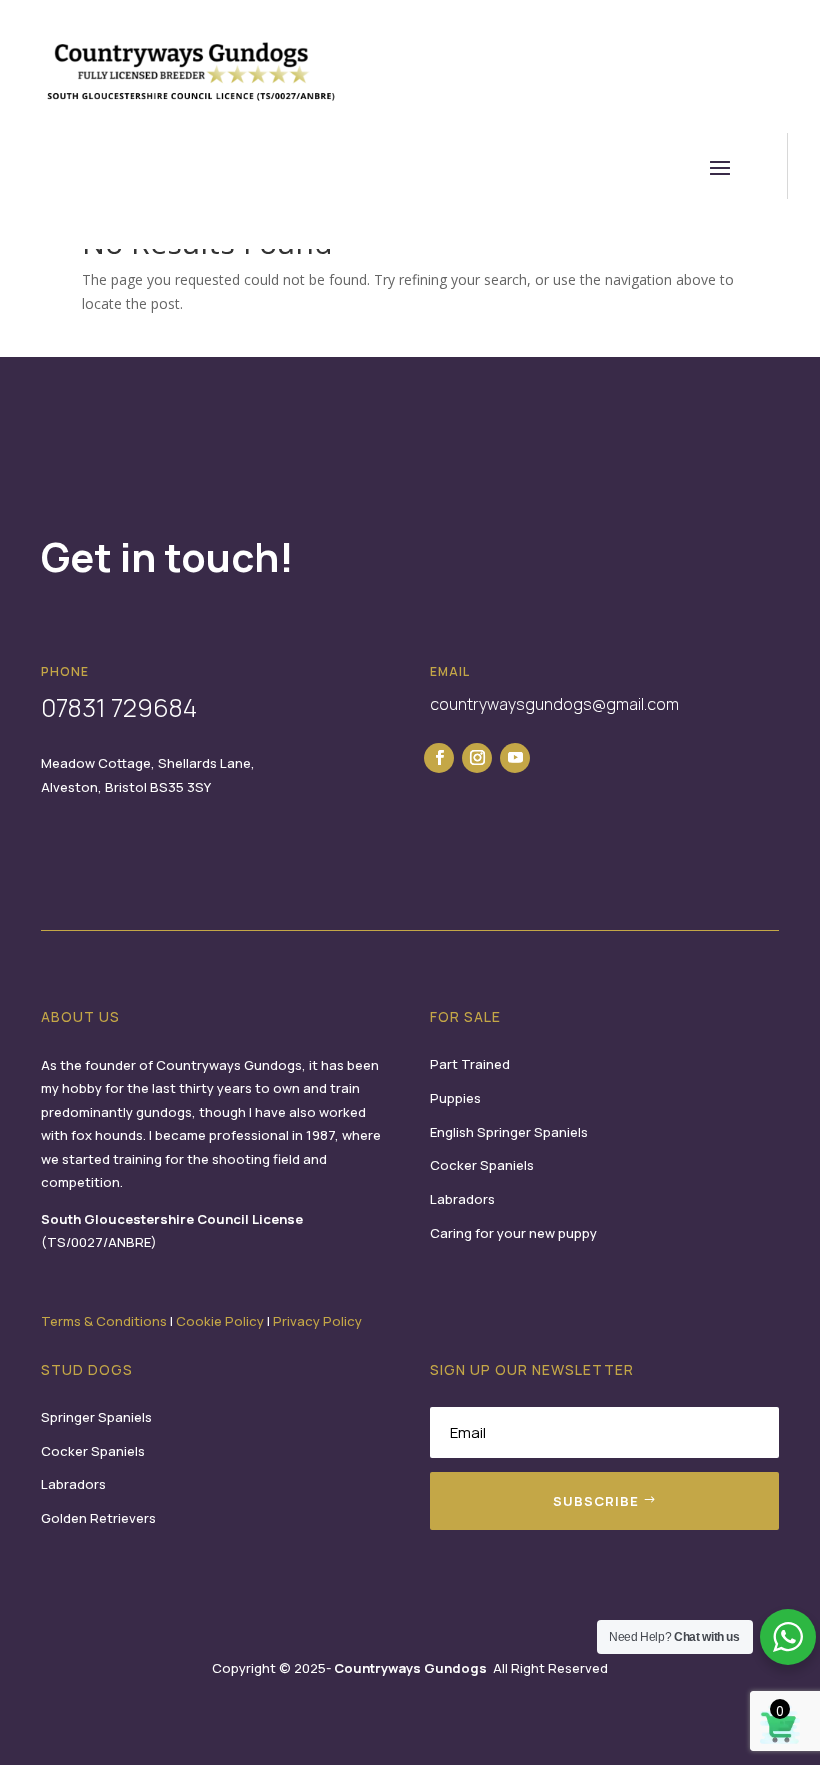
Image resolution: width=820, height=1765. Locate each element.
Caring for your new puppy (513, 1233)
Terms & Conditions (104, 1321)
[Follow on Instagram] (477, 758)
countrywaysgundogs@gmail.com (554, 704)
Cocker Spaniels (482, 1165)
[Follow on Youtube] (515, 758)
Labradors (462, 1199)
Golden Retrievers (98, 1518)
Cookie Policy (220, 1321)
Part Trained (470, 1064)
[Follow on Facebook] (439, 758)
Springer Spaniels (96, 1417)
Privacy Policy (317, 1321)
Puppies (455, 1098)
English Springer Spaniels (509, 1132)
